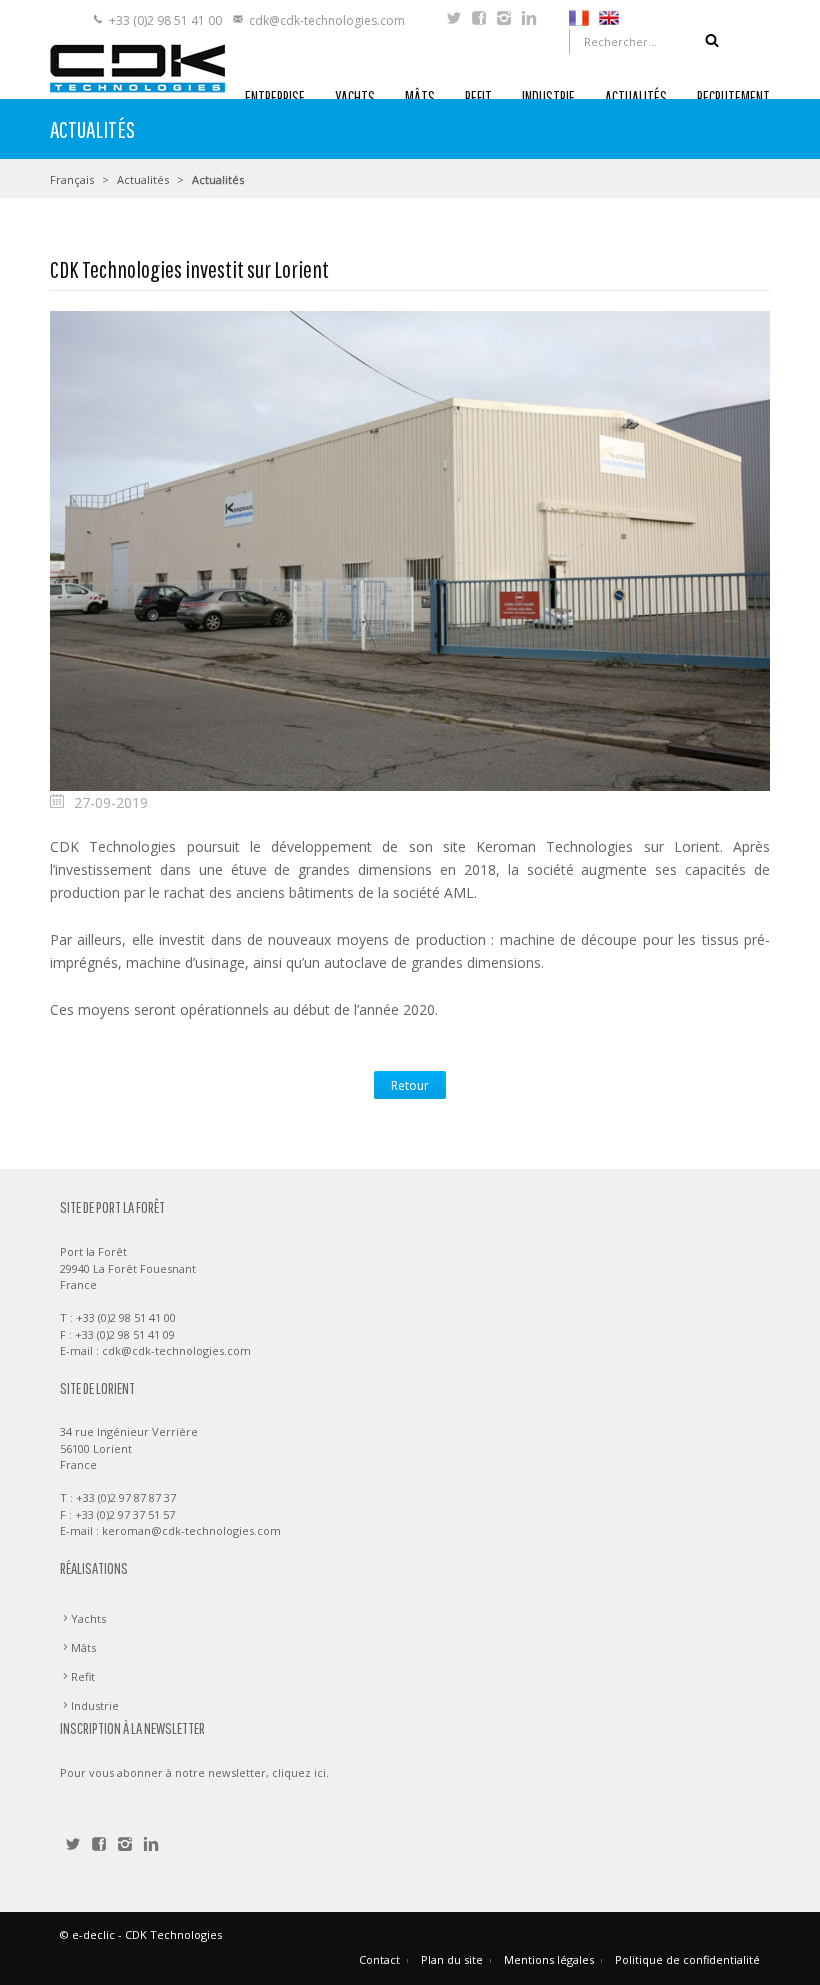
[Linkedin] (529, 20)
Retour (410, 1085)
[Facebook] (479, 20)
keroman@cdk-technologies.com (191, 1530)
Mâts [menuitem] (83, 1647)
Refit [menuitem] (83, 1676)
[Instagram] (504, 20)
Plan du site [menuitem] (452, 1959)
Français (72, 179)
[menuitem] (579, 16)
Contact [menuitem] (379, 1959)
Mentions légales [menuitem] (549, 1959)
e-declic (93, 1934)
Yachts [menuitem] (88, 1618)
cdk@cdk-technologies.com (327, 20)
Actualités (143, 179)
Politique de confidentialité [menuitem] (687, 1959)
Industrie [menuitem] (95, 1705)
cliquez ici (299, 1772)
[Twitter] (454, 20)
